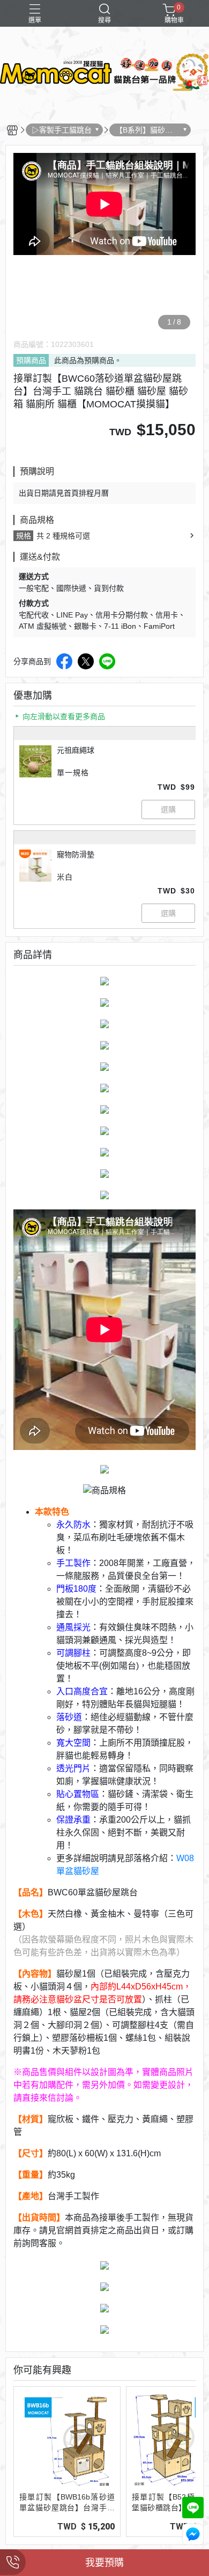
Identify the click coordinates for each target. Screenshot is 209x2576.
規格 (24, 536)
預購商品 (31, 360)
